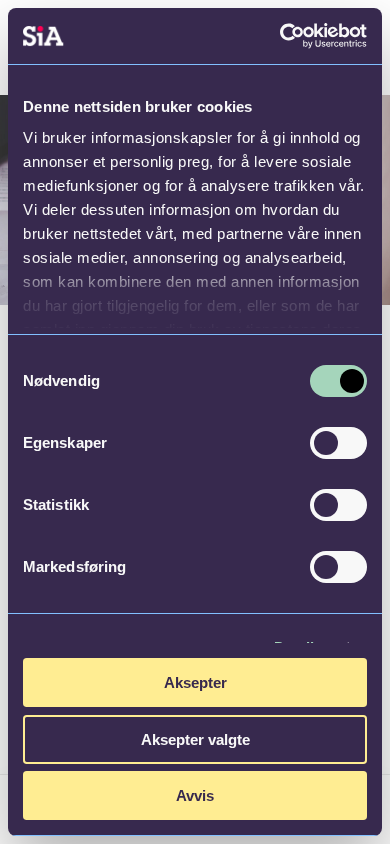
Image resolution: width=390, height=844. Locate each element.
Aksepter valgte (195, 739)
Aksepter (195, 682)
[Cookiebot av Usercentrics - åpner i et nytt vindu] (280, 36)
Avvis (195, 795)
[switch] (338, 443)
